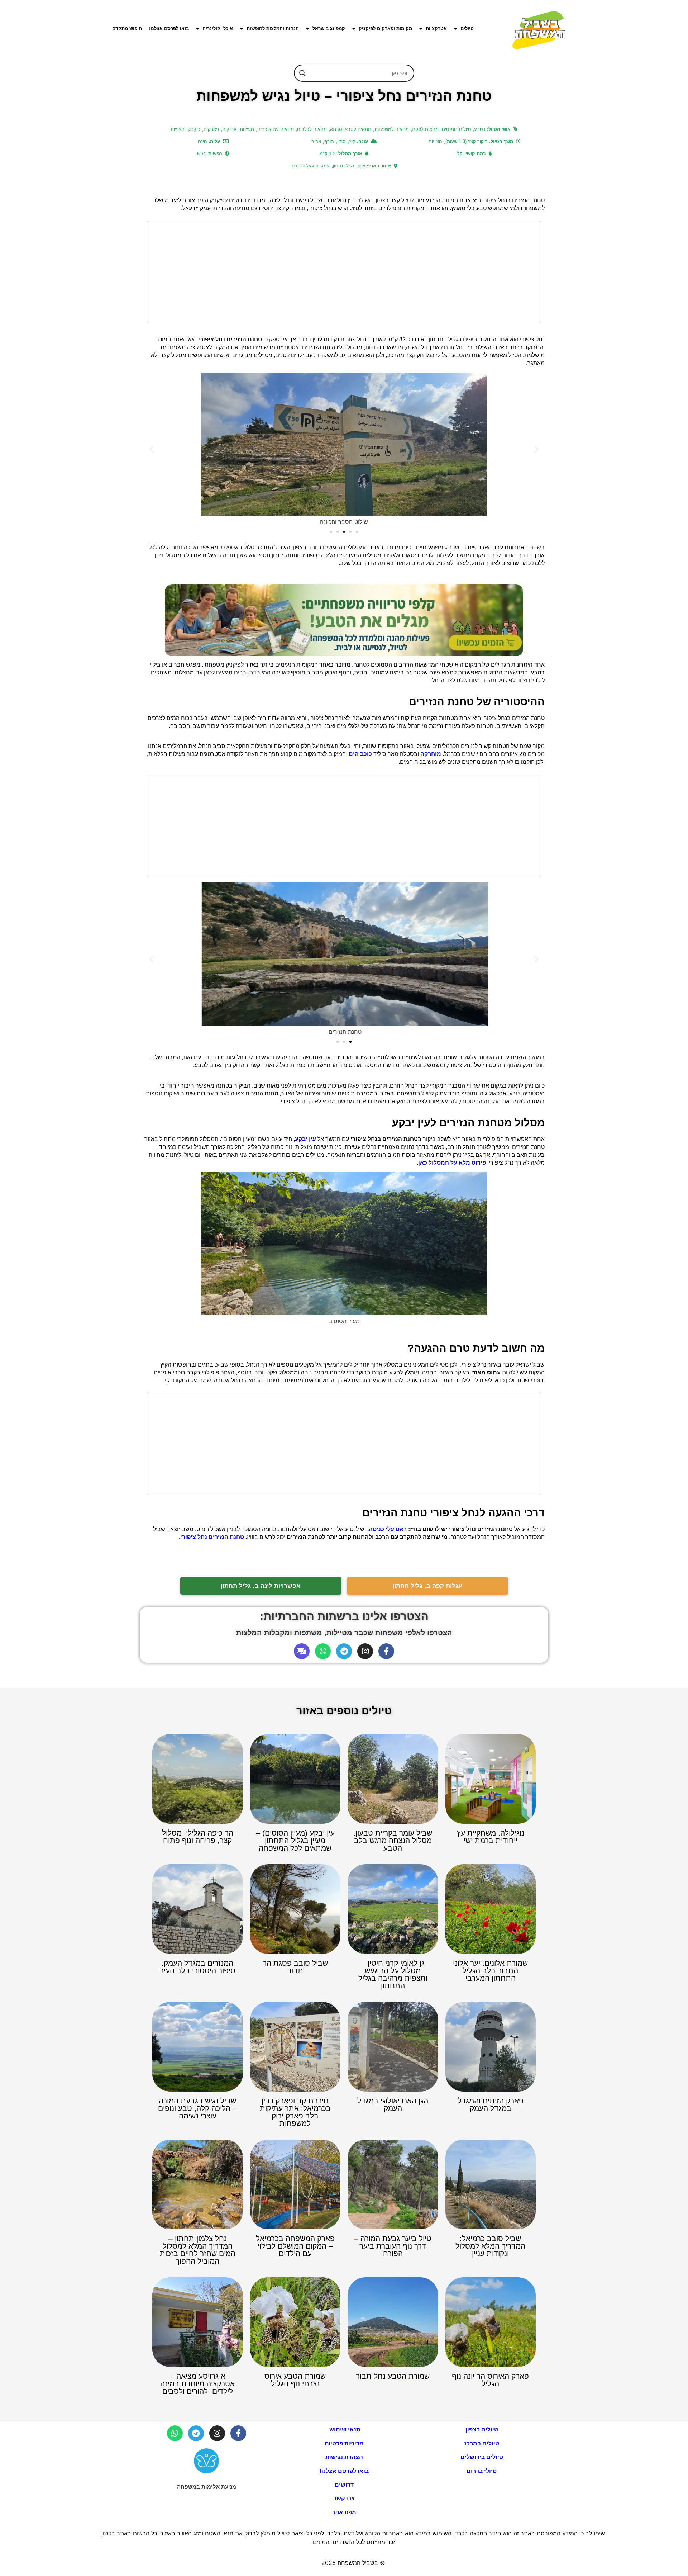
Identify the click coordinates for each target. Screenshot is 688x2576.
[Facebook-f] (386, 1651)
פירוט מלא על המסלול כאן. (451, 1163)
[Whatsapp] (323, 1651)
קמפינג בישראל (329, 29)
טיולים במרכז (482, 2444)
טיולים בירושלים (482, 2457)
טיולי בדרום (482, 2471)
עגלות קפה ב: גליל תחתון (427, 1586)
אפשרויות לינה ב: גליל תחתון (261, 1586)
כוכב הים (360, 754)
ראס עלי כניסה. (386, 1529)
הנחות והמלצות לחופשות (273, 29)
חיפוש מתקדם (127, 29)
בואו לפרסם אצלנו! (169, 29)
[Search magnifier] (302, 73)
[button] (151, 449)
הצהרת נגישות (344, 2457)
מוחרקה (431, 754)
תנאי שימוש (344, 2430)
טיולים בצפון (482, 2430)
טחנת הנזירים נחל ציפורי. (211, 1537)
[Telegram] (344, 1651)
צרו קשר (344, 2498)
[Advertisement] (344, 271)
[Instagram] (365, 1651)
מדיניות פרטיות (344, 2444)
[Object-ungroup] (302, 1651)
